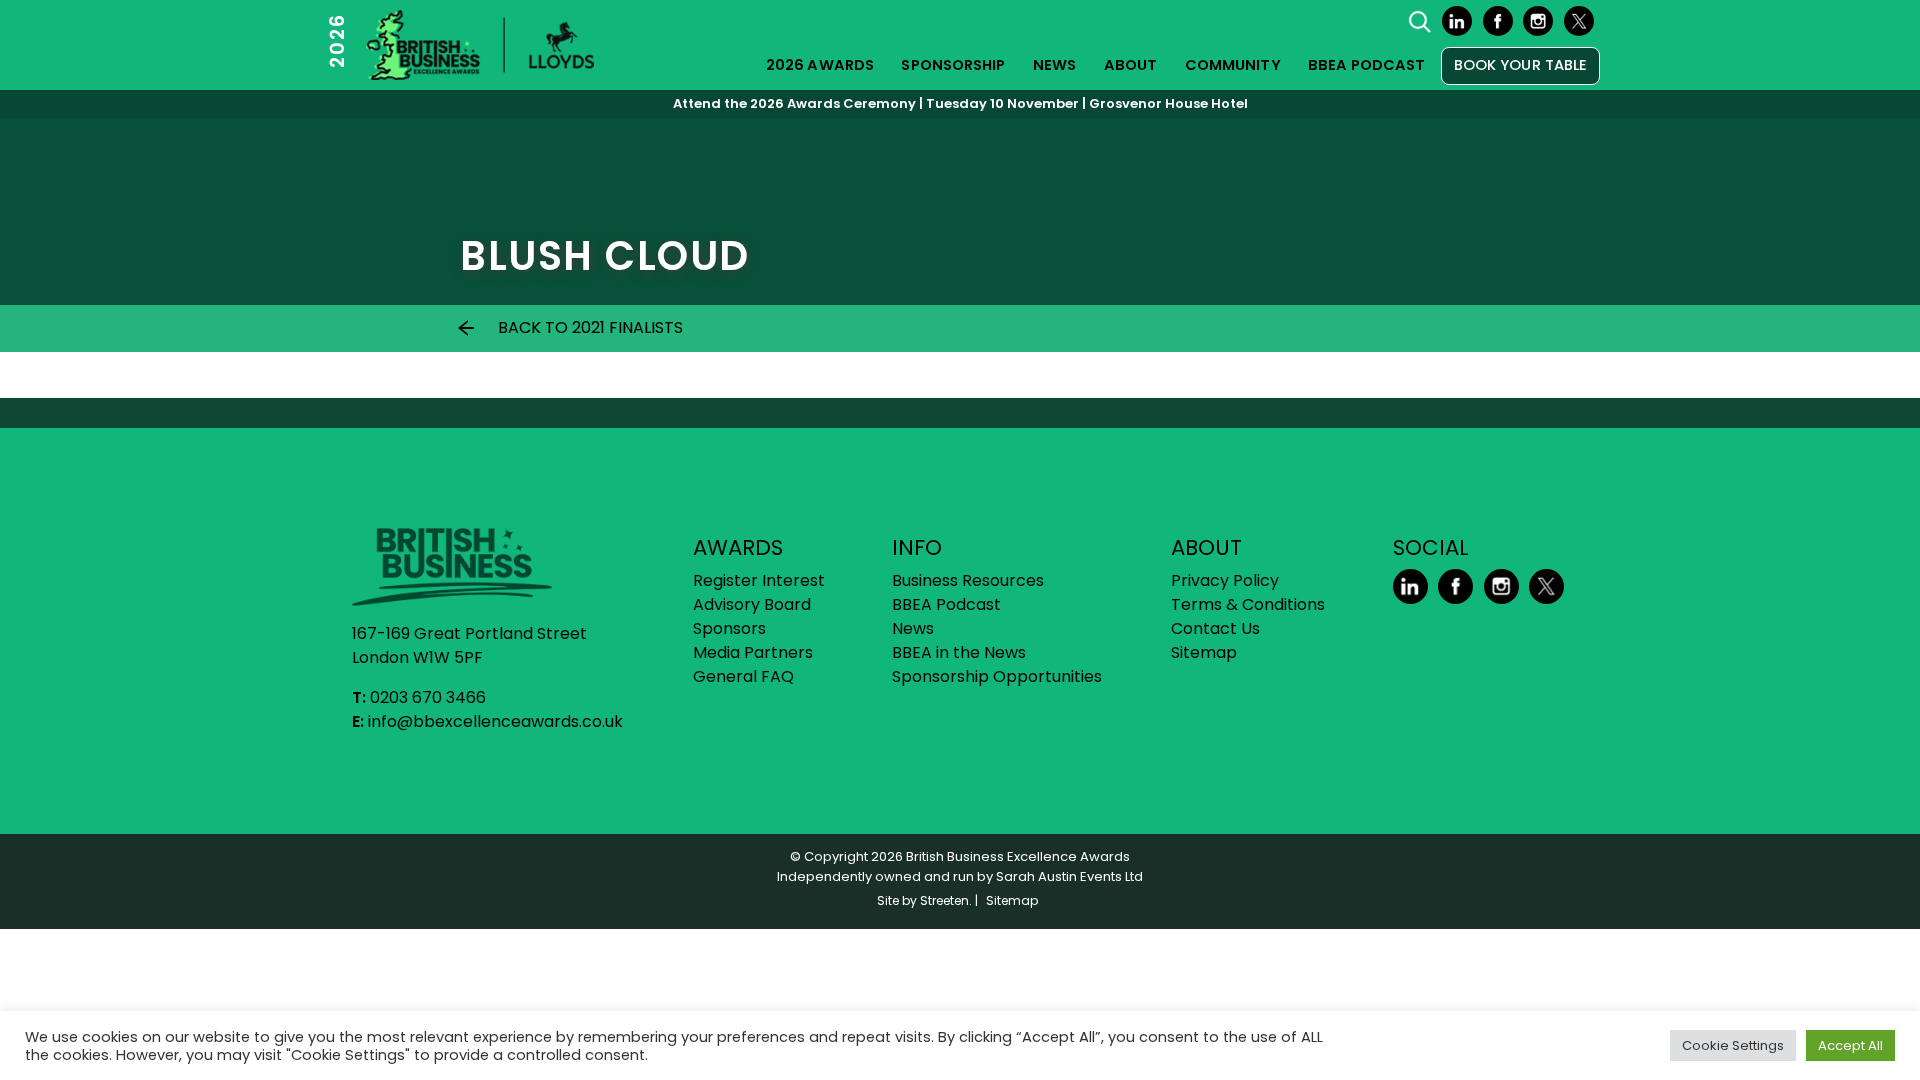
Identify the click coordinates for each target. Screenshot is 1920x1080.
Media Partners (753, 652)
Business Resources (968, 580)
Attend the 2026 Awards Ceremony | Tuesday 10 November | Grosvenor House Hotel (960, 103)
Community (1233, 65)
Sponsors (729, 628)
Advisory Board (752, 604)
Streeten (944, 900)
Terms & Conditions (1248, 604)
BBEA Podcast (1366, 65)
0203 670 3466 (428, 697)
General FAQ (743, 676)
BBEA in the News (959, 652)
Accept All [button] (1850, 1045)
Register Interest (759, 580)
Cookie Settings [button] (1733, 1045)
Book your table (1521, 65)
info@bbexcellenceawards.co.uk (495, 721)
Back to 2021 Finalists (590, 327)
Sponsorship (953, 65)
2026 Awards (820, 65)
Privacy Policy (1225, 580)
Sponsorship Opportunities (997, 676)
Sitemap (1204, 652)
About (1131, 65)
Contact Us (1215, 628)
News (1054, 65)
